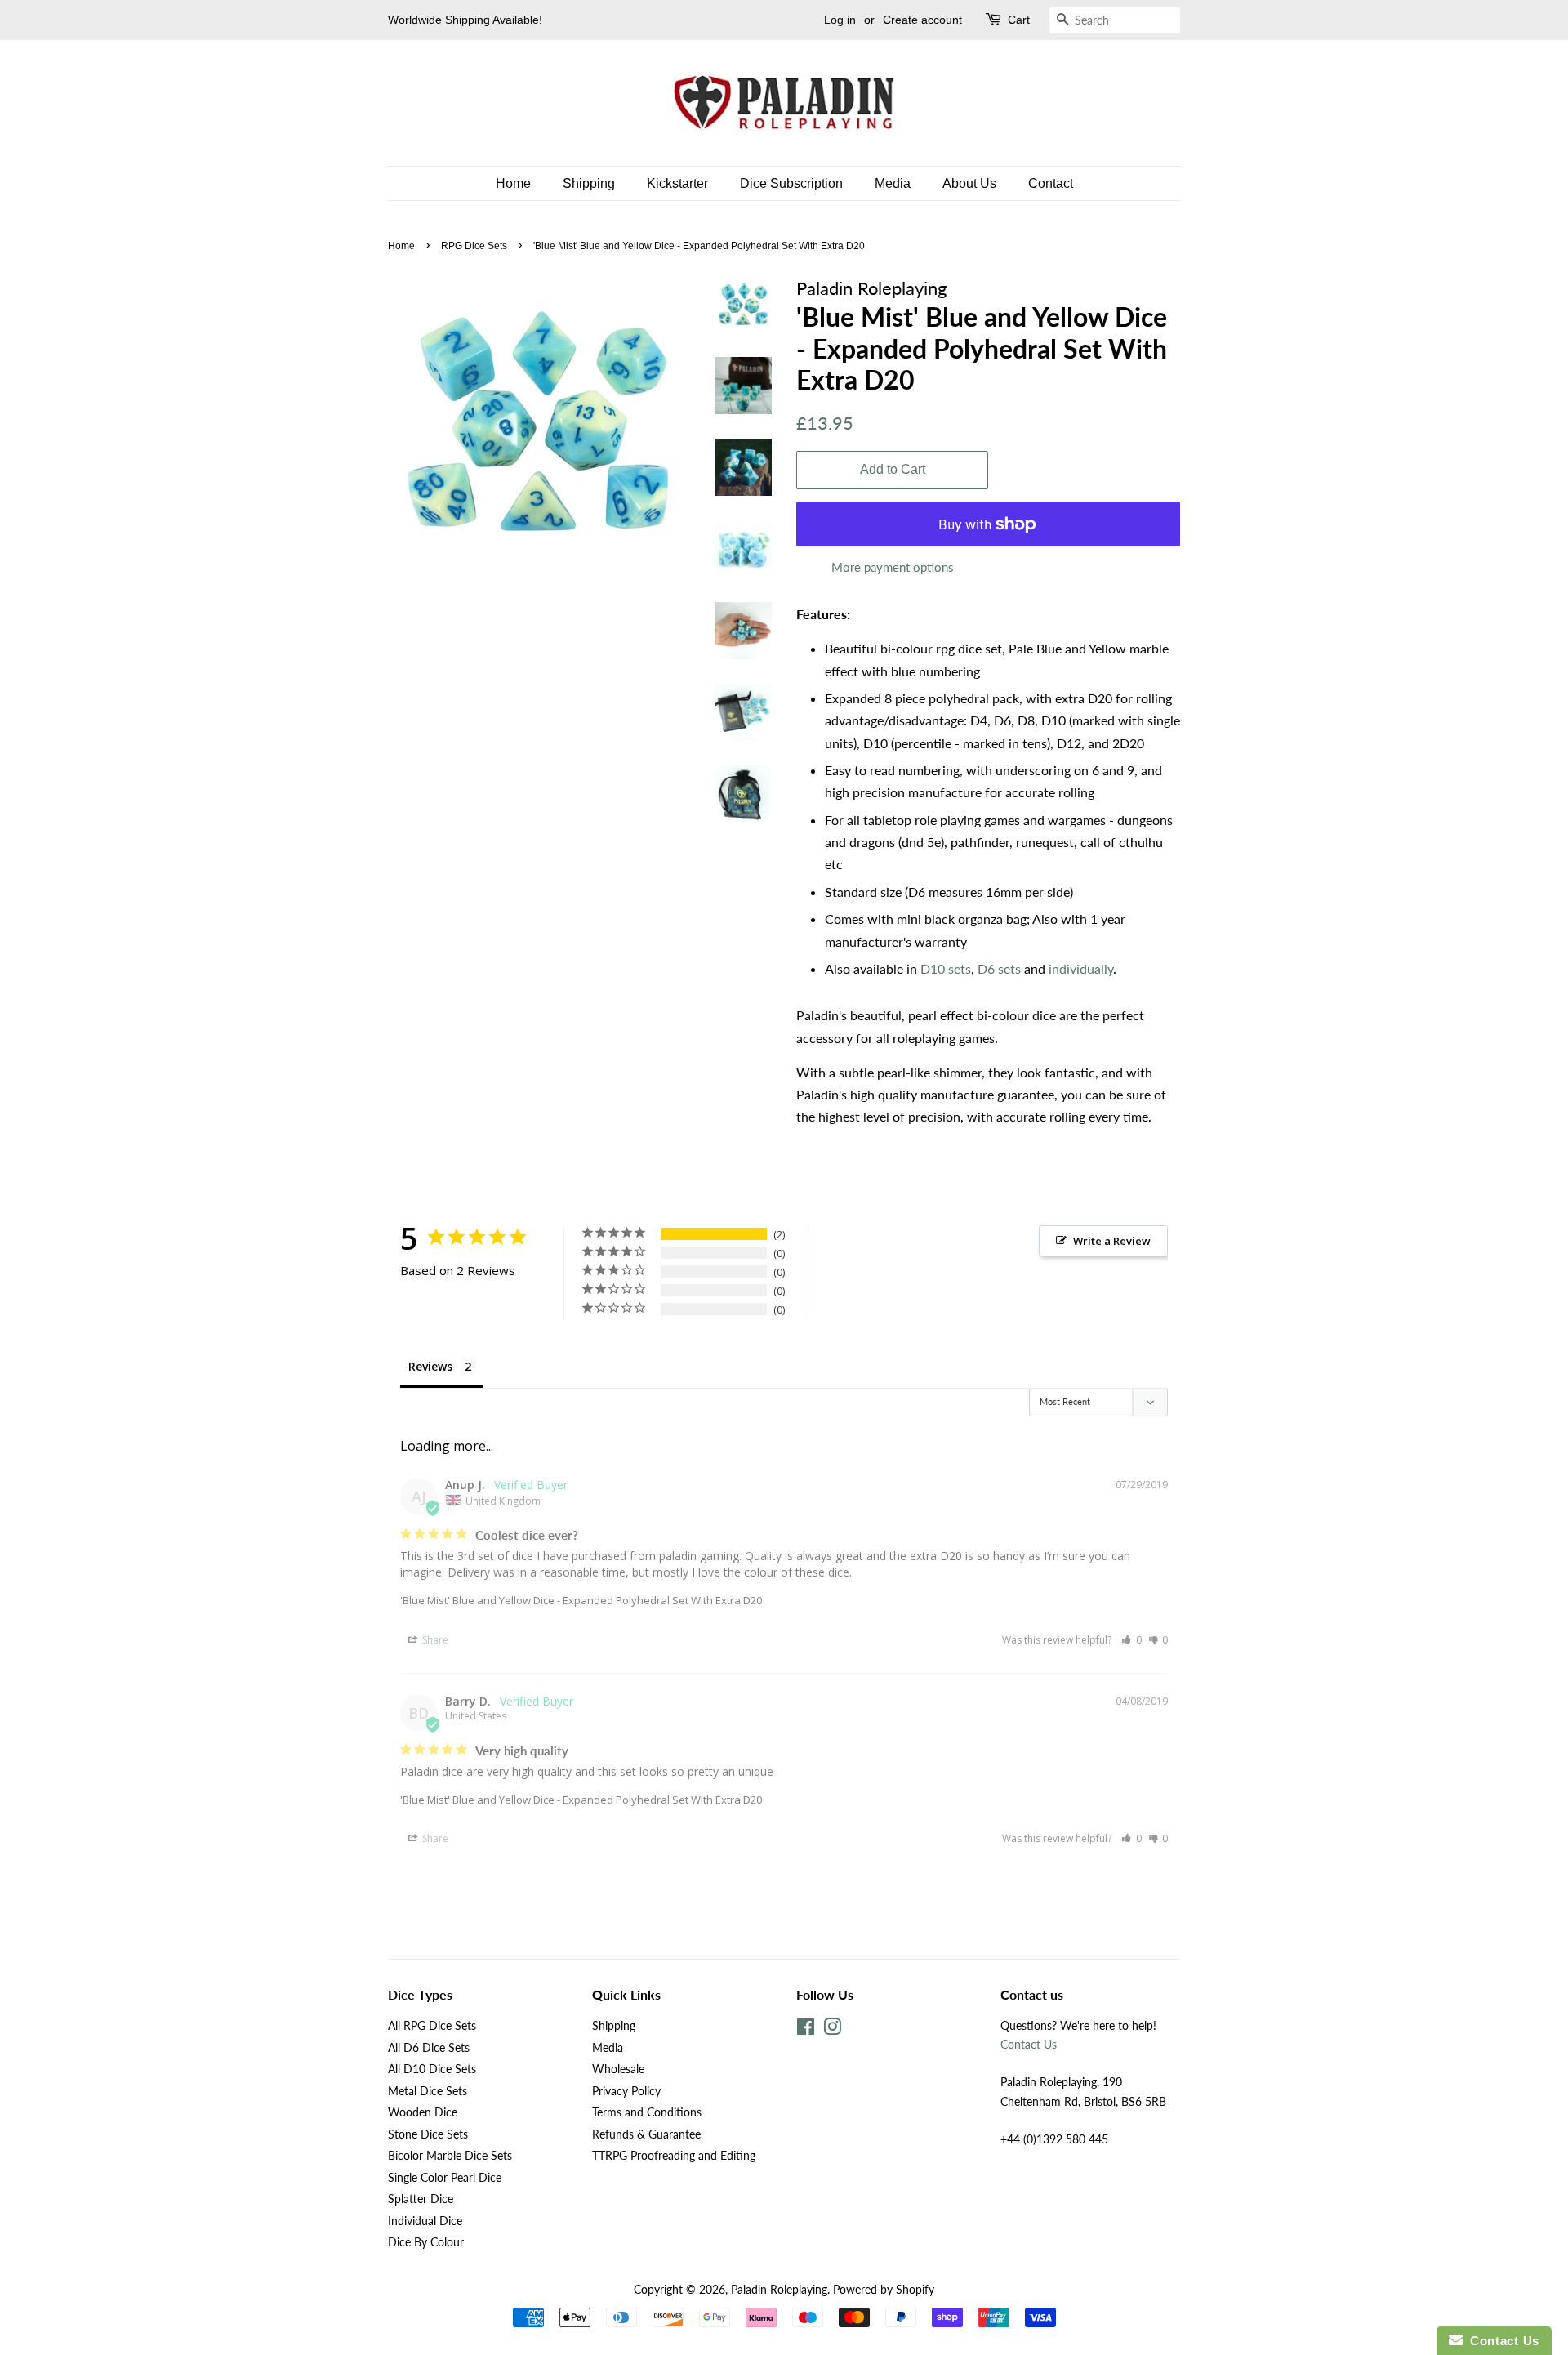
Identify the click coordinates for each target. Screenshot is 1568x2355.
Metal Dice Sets (428, 2091)
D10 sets (946, 968)
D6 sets (999, 968)
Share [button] (434, 1640)
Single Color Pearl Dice (445, 2178)
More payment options (893, 567)
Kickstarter (677, 183)
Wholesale (618, 2069)
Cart (1019, 20)
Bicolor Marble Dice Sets (450, 2156)
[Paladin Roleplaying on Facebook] (806, 2030)
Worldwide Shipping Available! (465, 20)
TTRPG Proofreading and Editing (674, 2156)
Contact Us (1029, 2045)
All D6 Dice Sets (429, 2048)
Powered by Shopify (884, 2290)
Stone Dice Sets (428, 2134)
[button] (1131, 1640)
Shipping (589, 183)
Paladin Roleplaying (779, 2290)
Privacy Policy (626, 2091)
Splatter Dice (421, 2199)
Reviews (430, 1366)
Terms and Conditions (647, 2112)
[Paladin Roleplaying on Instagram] (832, 2030)
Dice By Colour (426, 2242)
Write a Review (1112, 1241)
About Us (969, 183)
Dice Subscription (791, 183)
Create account (922, 20)
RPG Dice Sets (474, 246)
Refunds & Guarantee (646, 2134)
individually (1081, 968)
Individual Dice (425, 2221)
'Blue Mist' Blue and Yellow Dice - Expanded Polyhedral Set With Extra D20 (581, 1600)
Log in (840, 20)
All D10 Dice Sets (432, 2069)
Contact (1051, 183)
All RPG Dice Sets (432, 2026)
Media (893, 183)
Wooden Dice (423, 2112)
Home (513, 183)
